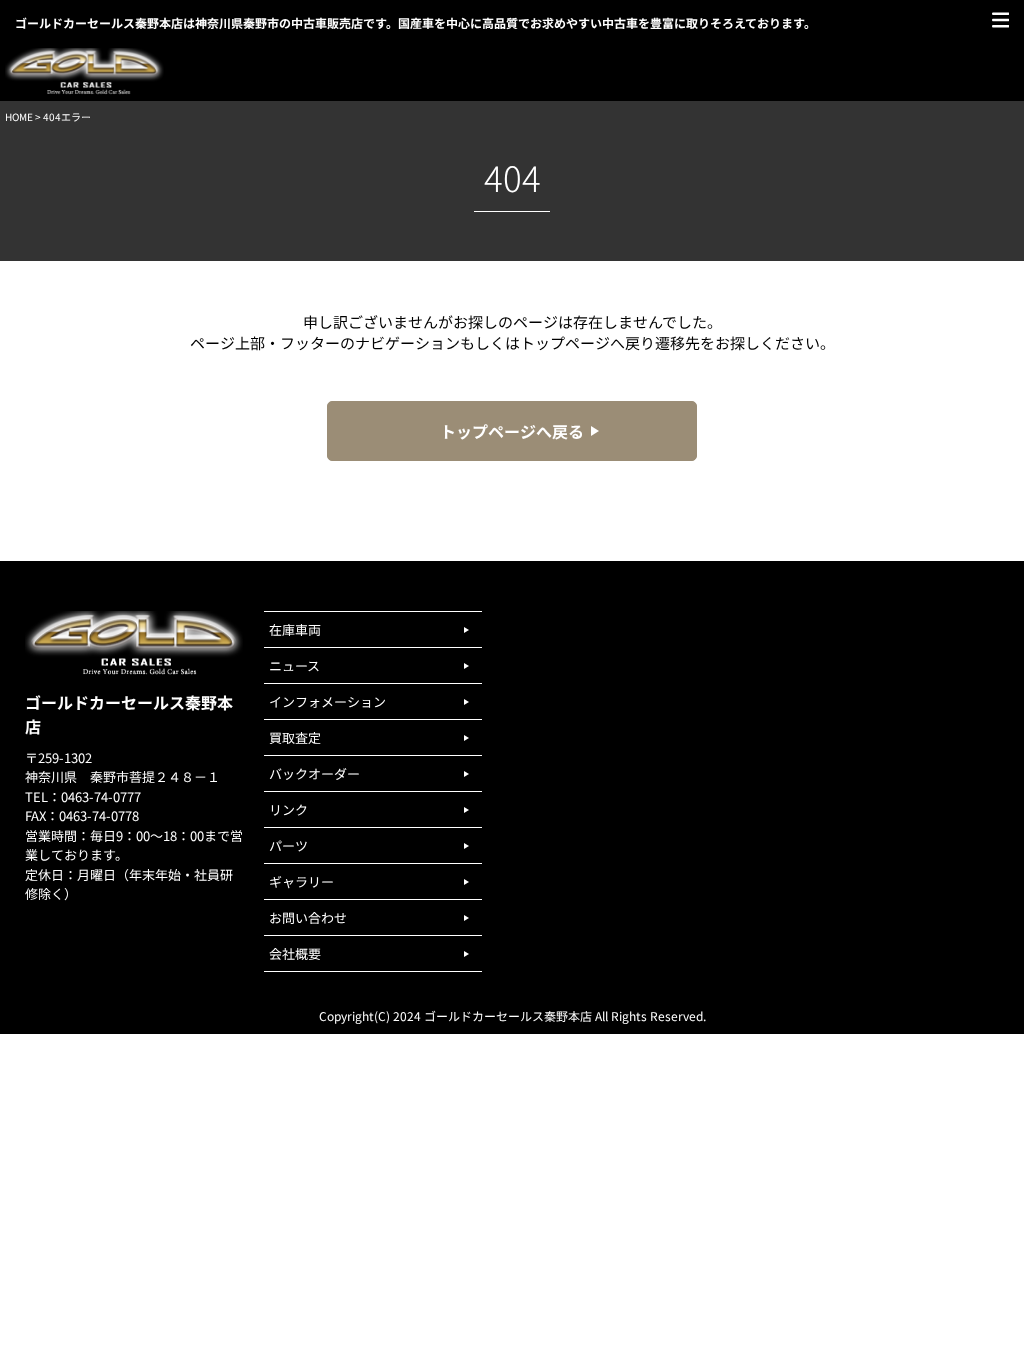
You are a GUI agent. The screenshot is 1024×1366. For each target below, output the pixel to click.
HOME (19, 116)
